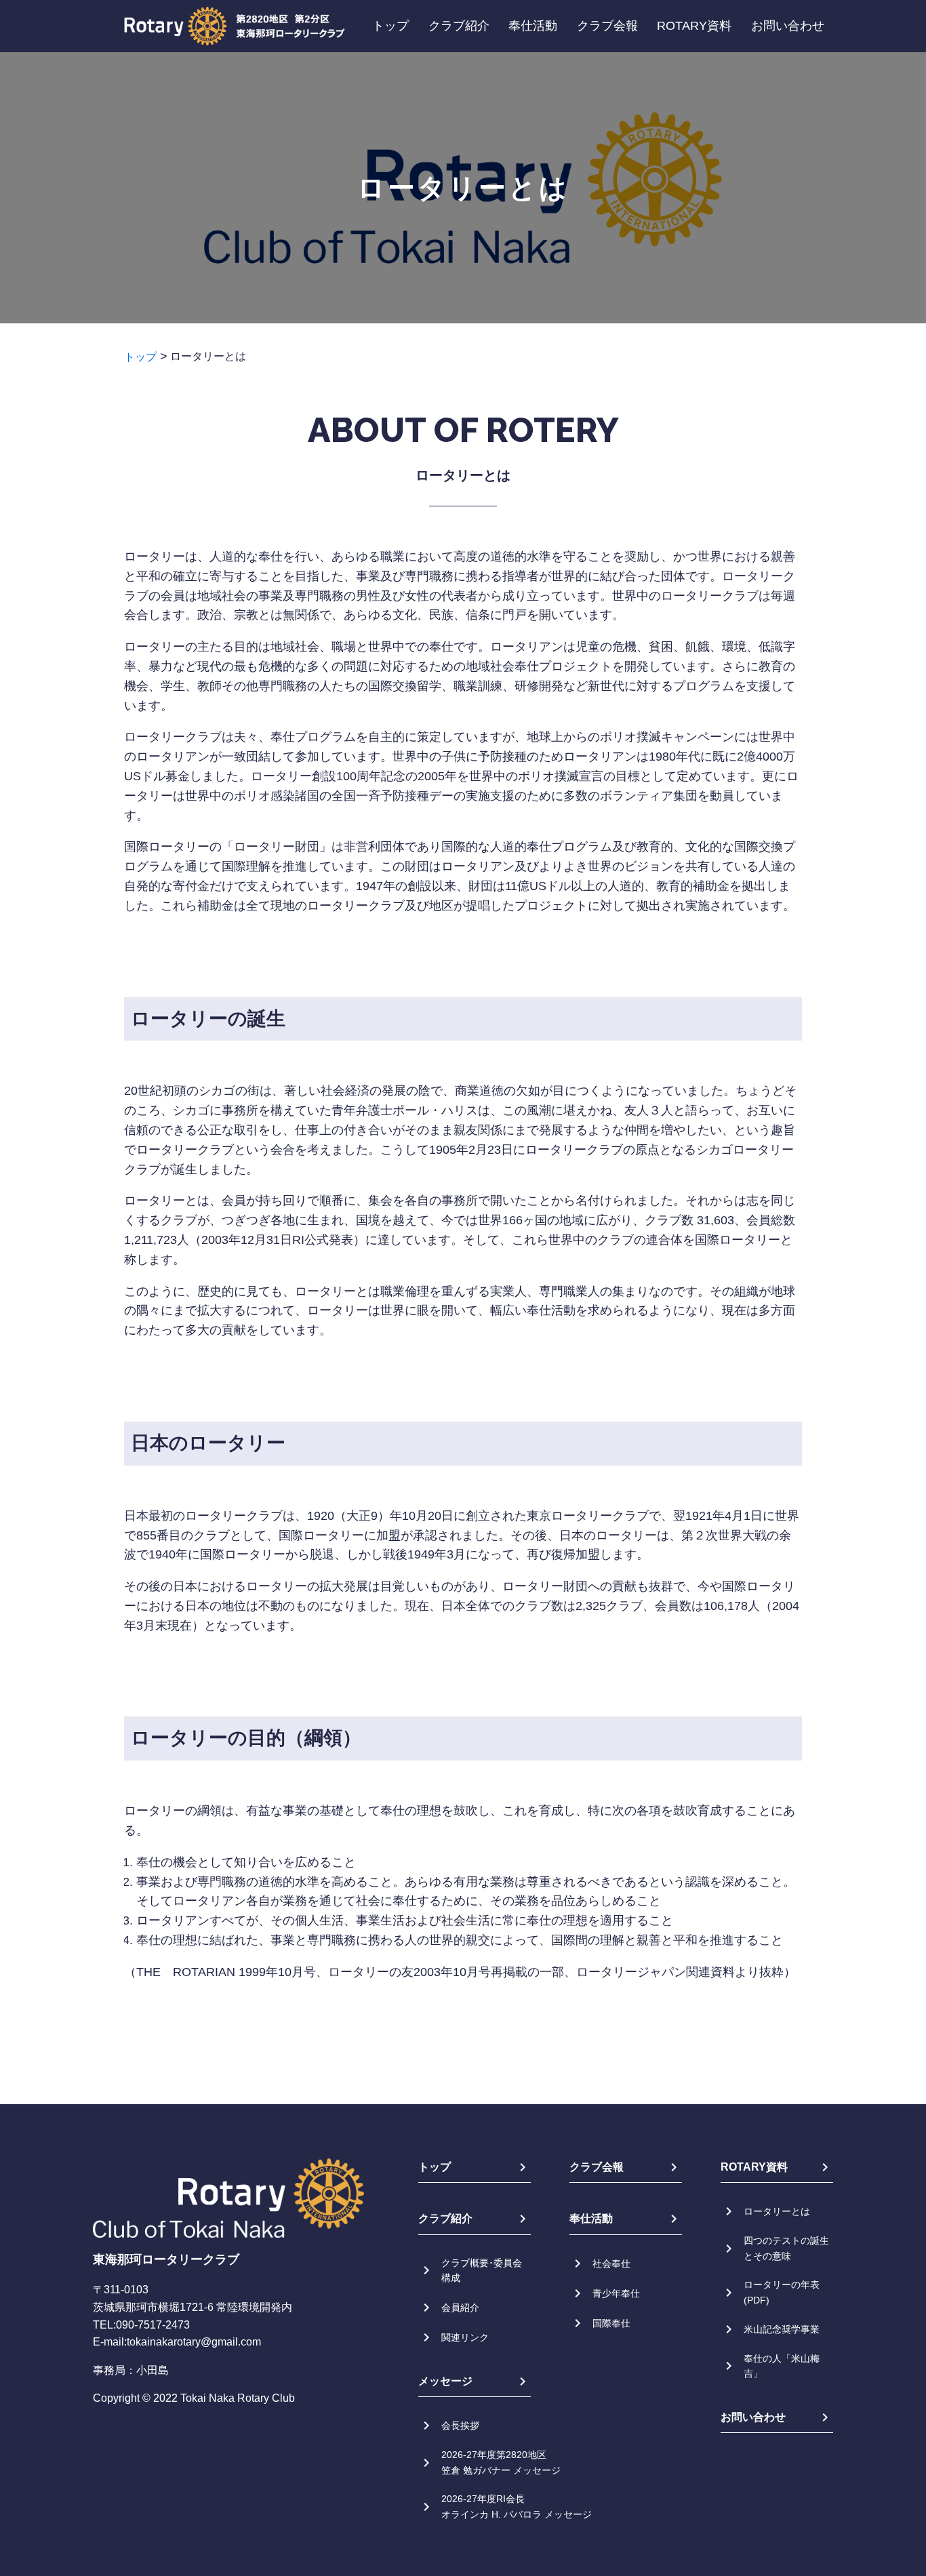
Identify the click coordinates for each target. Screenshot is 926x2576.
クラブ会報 (607, 26)
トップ (390, 26)
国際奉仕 (611, 2323)
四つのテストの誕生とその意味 (786, 2248)
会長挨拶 (460, 2426)
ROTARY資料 (694, 26)
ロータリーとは (777, 2211)
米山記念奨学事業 (782, 2329)
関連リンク (465, 2337)
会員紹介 (460, 2308)
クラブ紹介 (459, 26)
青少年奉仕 (616, 2293)
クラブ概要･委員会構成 (482, 2270)
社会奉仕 (611, 2263)
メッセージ (445, 2381)
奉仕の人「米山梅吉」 (782, 2366)
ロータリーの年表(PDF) (782, 2292)
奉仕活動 (533, 26)
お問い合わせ (788, 26)
